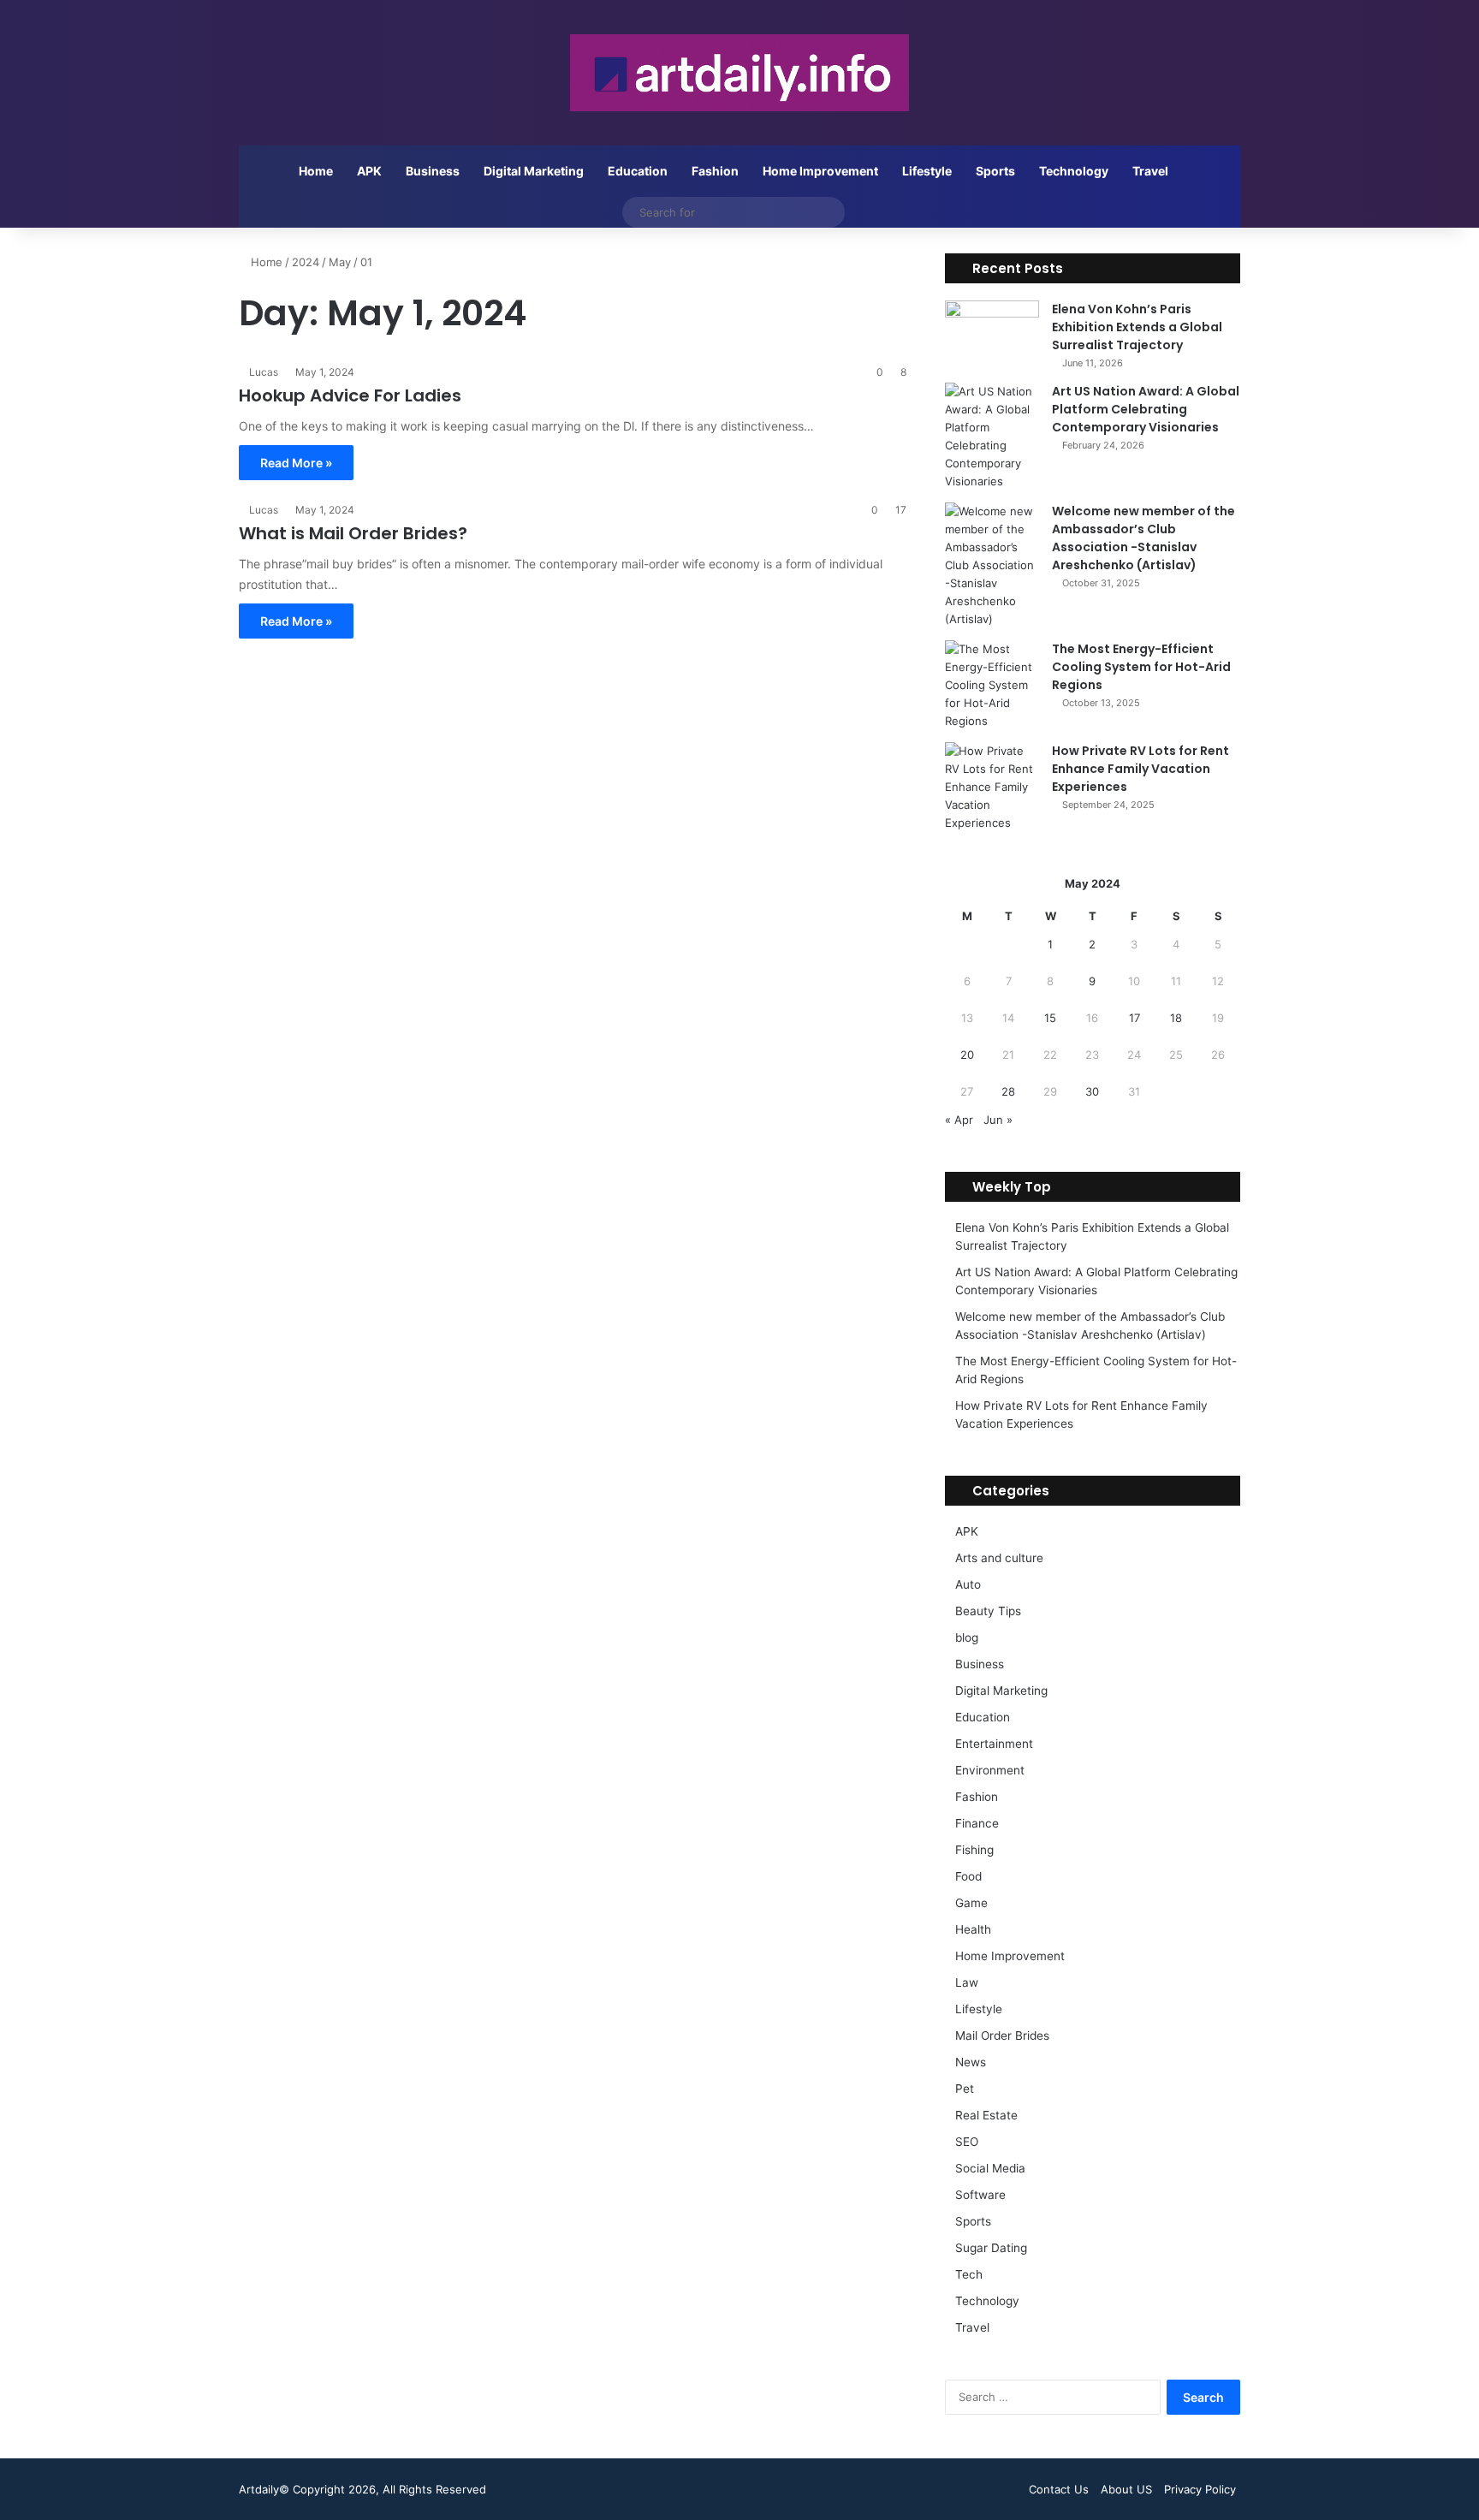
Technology (1074, 171)
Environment (990, 1770)
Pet (965, 2089)
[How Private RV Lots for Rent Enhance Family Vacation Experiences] (992, 787)
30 (1092, 1091)
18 (1176, 1018)
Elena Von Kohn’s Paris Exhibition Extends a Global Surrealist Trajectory (1137, 327)
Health (973, 1929)
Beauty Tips (988, 1611)
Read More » (296, 463)
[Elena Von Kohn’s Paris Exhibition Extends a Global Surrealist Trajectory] (992, 333)
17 (1134, 1018)
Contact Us (1059, 2489)
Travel (1150, 171)
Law (967, 1982)
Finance (977, 1823)
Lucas (264, 372)
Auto (968, 1584)
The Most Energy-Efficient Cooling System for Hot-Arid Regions (1141, 667)
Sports (995, 171)
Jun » (998, 1120)
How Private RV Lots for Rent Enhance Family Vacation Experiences (1140, 769)
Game (971, 1903)
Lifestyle (927, 171)
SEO (967, 2142)
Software (980, 2195)
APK (369, 171)
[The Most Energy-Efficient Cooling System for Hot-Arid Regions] (992, 685)
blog (967, 1637)
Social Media (990, 2168)
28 (1008, 1091)
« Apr (959, 1120)
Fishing (974, 1850)
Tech (969, 2274)
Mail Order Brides (1002, 2036)
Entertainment (994, 1744)
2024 (306, 262)
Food (968, 1876)
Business (433, 171)
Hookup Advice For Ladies (350, 395)
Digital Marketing (534, 171)
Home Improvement (820, 171)
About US (1126, 2489)
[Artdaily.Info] (739, 73)
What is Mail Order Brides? (353, 533)
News (971, 2062)
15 (1050, 1018)
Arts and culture (999, 1558)
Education (638, 171)
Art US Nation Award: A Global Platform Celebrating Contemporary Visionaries (1146, 409)
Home (316, 171)
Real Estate (986, 2115)
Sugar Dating (991, 2248)
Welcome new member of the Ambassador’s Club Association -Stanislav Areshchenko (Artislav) (1143, 538)
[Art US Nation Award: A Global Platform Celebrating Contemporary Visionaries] (992, 437)
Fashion (715, 171)
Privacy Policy (1200, 2489)
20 (967, 1055)
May (340, 262)
